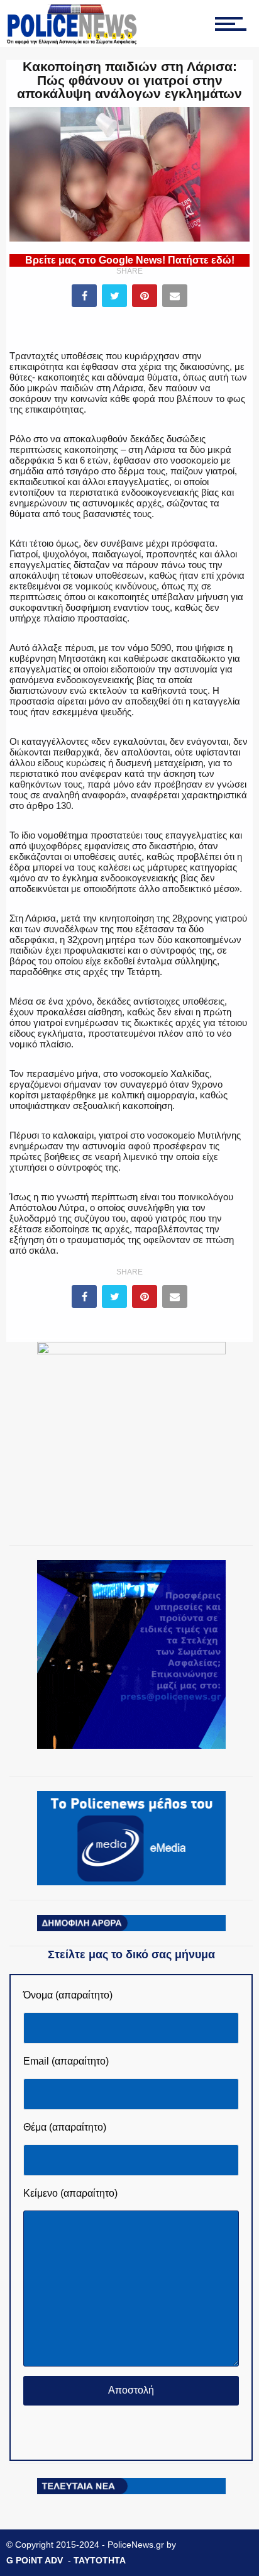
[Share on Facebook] (84, 296)
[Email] (175, 296)
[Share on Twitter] (114, 296)
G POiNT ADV (35, 2560)
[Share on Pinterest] (145, 296)
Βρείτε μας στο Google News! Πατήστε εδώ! (130, 260)
